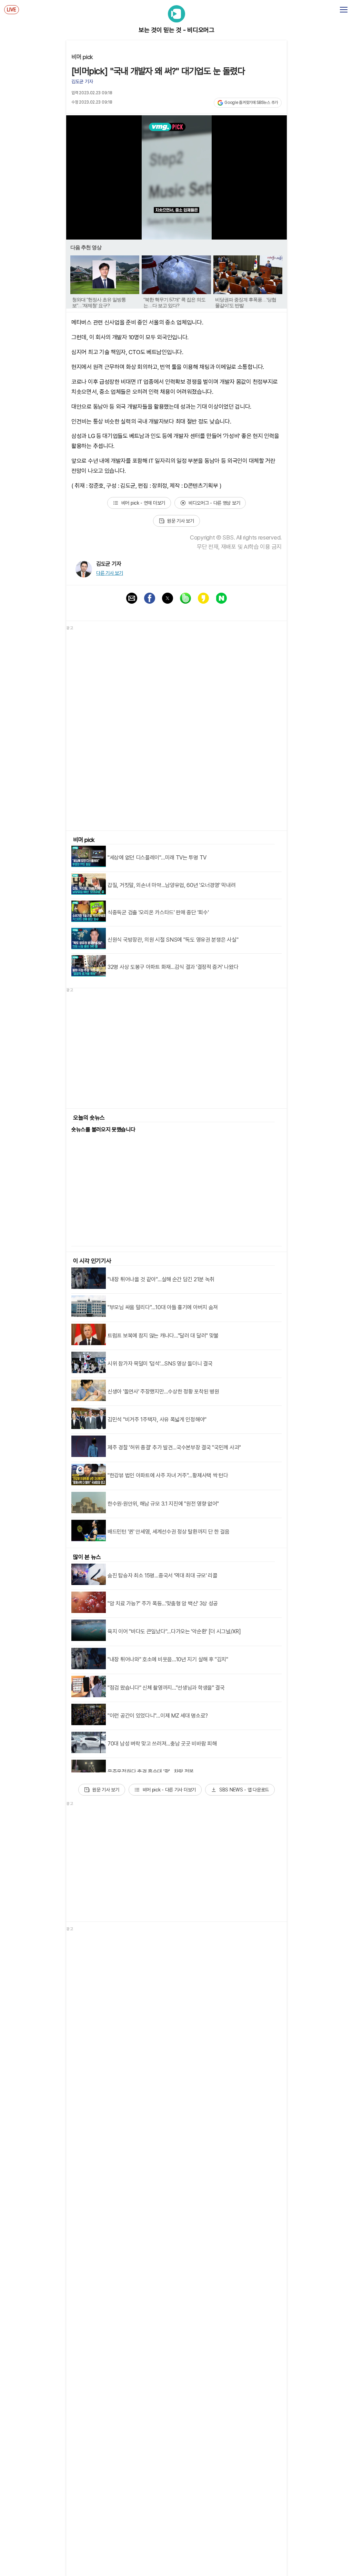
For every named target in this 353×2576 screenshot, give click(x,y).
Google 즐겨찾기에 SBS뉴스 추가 (251, 103)
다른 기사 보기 (110, 573)
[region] (176, 1050)
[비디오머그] (176, 15)
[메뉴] (344, 10)
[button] (132, 598)
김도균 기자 (82, 81)
